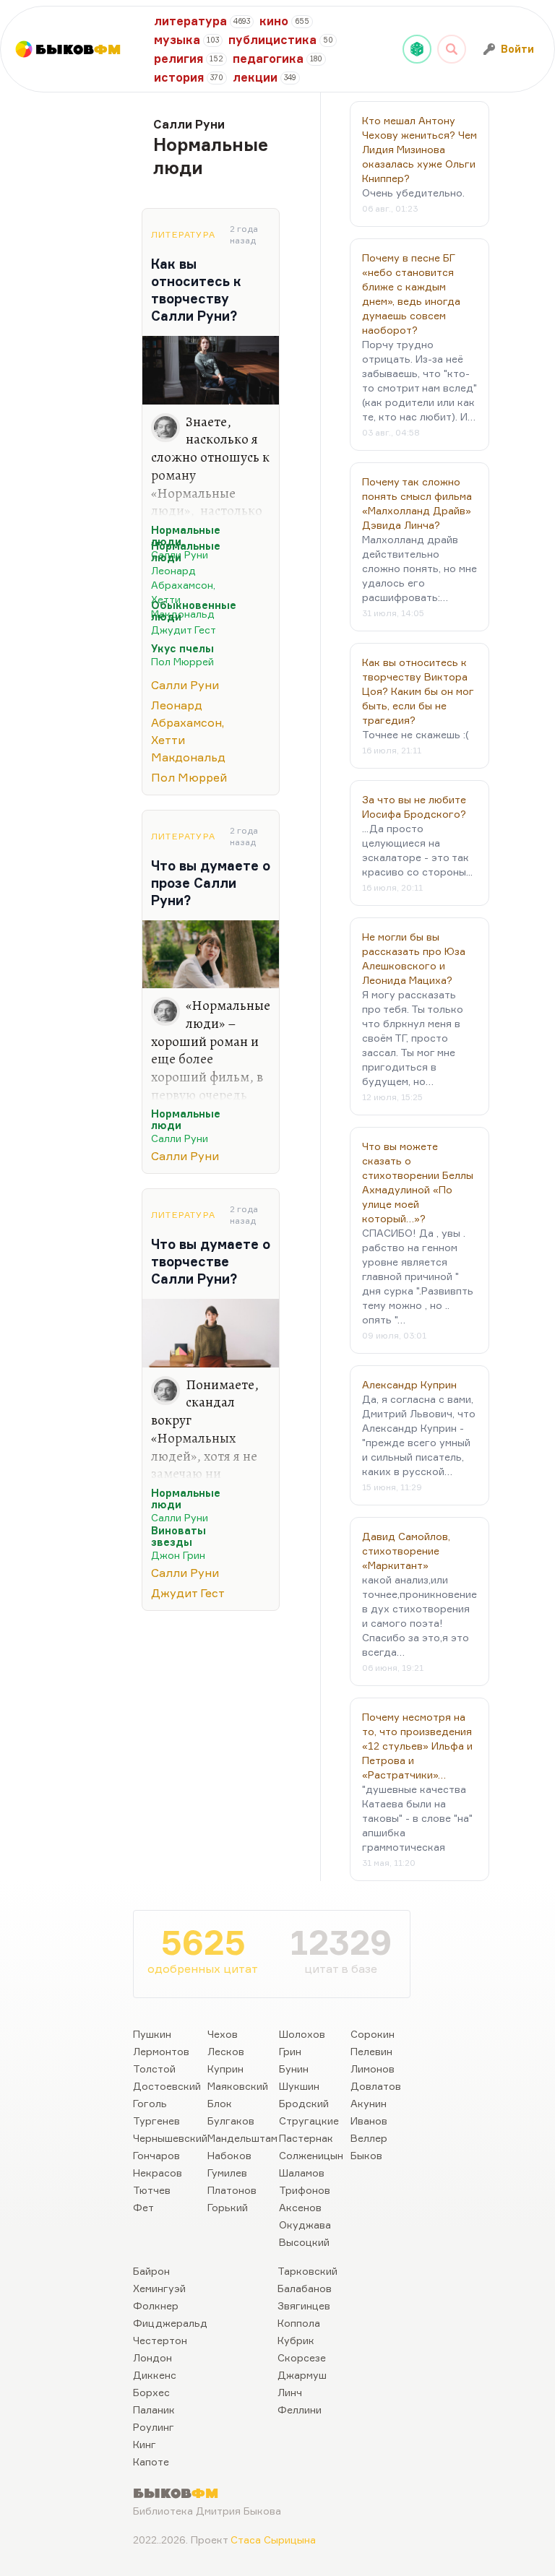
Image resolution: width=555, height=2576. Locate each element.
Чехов (223, 2034)
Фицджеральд (170, 2323)
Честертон (160, 2340)
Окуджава (305, 2225)
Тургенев (156, 2121)
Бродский (304, 2103)
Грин (290, 2051)
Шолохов (302, 2034)
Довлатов (376, 2086)
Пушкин (152, 2034)
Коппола (299, 2323)
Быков (366, 2155)
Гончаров (156, 2155)
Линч (290, 2392)
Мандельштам (242, 2138)
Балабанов (305, 2288)
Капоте (151, 2462)
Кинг (145, 2444)
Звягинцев (304, 2305)
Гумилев (227, 2173)
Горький (228, 2207)
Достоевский (167, 2086)
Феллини (300, 2409)
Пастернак (306, 2138)
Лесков (226, 2051)
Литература (183, 234)
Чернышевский (170, 2138)
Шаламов (302, 2173)
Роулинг (154, 2427)
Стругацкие (309, 2121)
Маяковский (238, 2086)
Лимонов (373, 2069)
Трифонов (305, 2190)
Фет (143, 2207)
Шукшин (299, 2086)
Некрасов (158, 2173)
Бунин (294, 2069)
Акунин (369, 2103)
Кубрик (296, 2340)
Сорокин (373, 2034)
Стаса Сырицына (273, 2540)
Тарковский (307, 2271)
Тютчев (152, 2190)
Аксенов (300, 2207)
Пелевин (371, 2051)
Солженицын (311, 2155)
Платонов (232, 2190)
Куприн (225, 2069)
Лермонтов (161, 2051)
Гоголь (150, 2103)
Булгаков (231, 2121)
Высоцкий (304, 2242)
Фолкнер (156, 2305)
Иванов (369, 2121)
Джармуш (302, 2375)
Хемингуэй (159, 2288)
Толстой (154, 2069)
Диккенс (155, 2375)
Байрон (151, 2271)
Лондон (152, 2357)
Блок (220, 2103)
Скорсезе (302, 2357)
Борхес (151, 2392)
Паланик (154, 2409)
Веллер (369, 2138)
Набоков (229, 2155)
